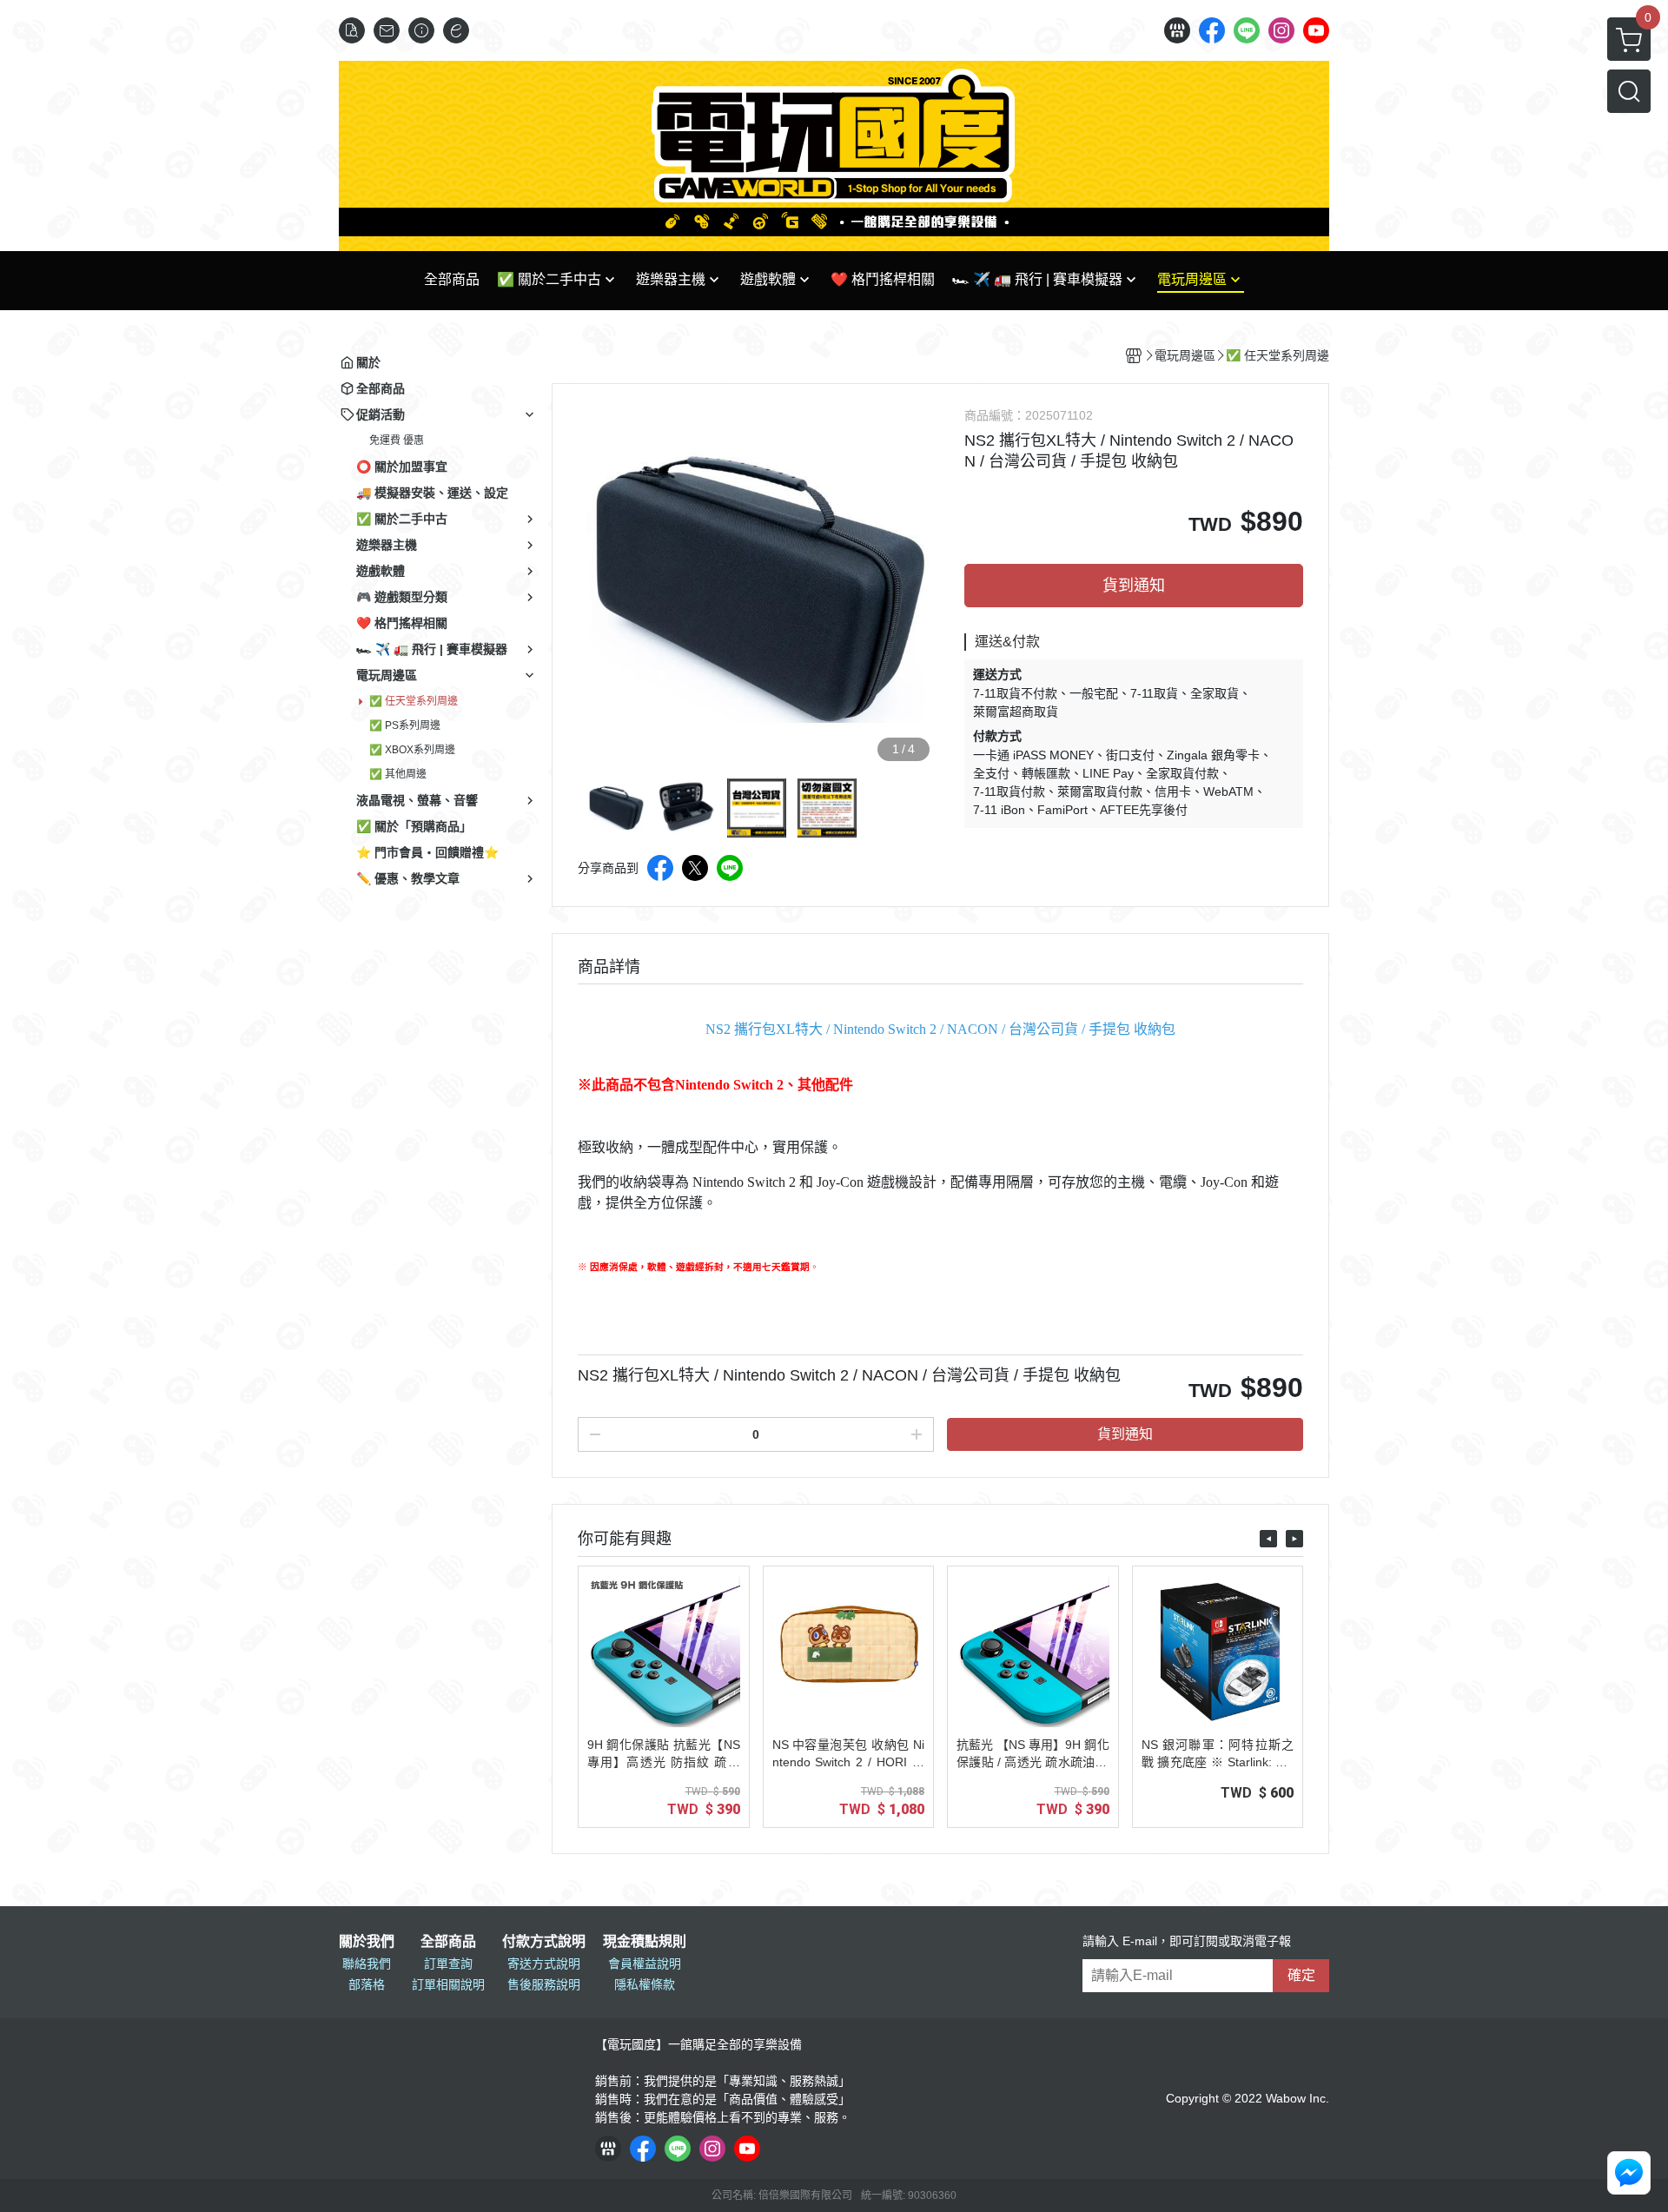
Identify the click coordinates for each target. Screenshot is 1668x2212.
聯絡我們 (367, 1964)
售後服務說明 (544, 1984)
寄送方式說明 (544, 1964)
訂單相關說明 (448, 1984)
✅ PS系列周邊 (405, 725)
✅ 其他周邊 (398, 774)
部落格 (367, 1984)
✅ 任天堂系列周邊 (414, 701)
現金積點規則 (645, 1942)
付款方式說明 (544, 1942)
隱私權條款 (645, 1984)
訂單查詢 (448, 1964)
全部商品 (448, 1942)
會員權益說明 (645, 1964)
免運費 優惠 (397, 440)
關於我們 (367, 1942)
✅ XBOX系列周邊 (412, 750)
